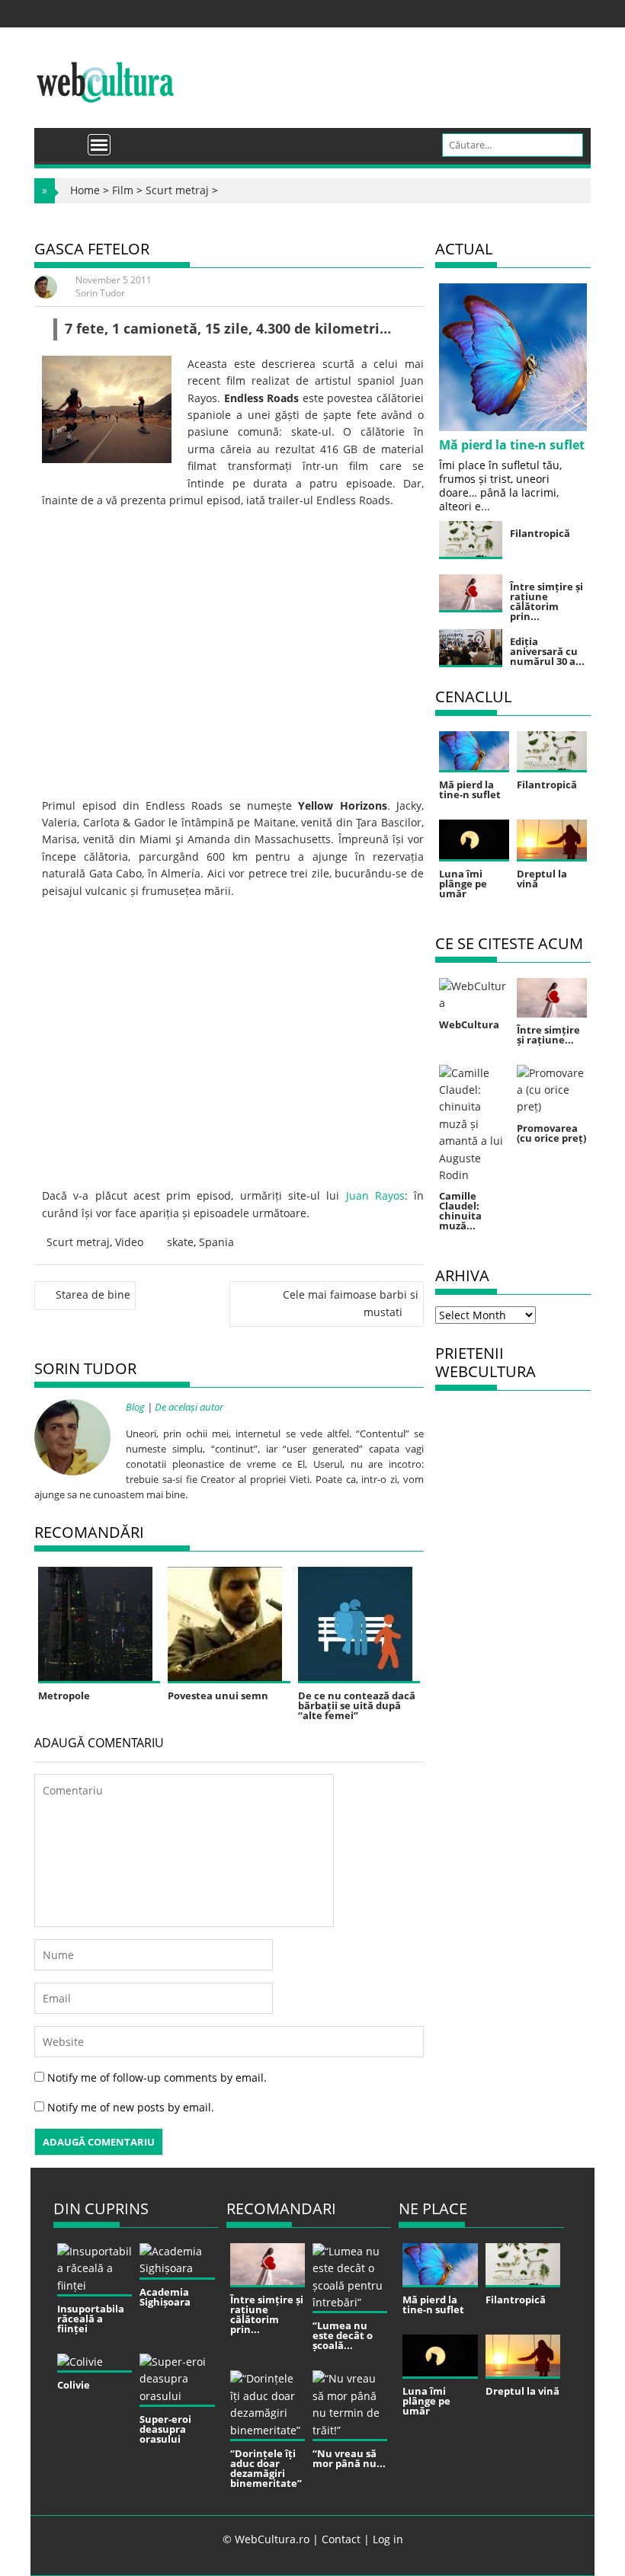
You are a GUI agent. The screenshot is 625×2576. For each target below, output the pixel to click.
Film (123, 190)
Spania (216, 1242)
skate (180, 1242)
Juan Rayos (375, 1195)
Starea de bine (93, 1294)
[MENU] (99, 145)
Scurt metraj (177, 190)
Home (85, 190)
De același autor (189, 1407)
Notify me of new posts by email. (131, 2107)
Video (129, 1242)
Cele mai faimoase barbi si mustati (351, 1303)
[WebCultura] (62, 139)
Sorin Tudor (100, 293)
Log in (388, 2539)
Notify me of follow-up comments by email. (157, 2077)
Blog (135, 1407)
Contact (341, 2539)
